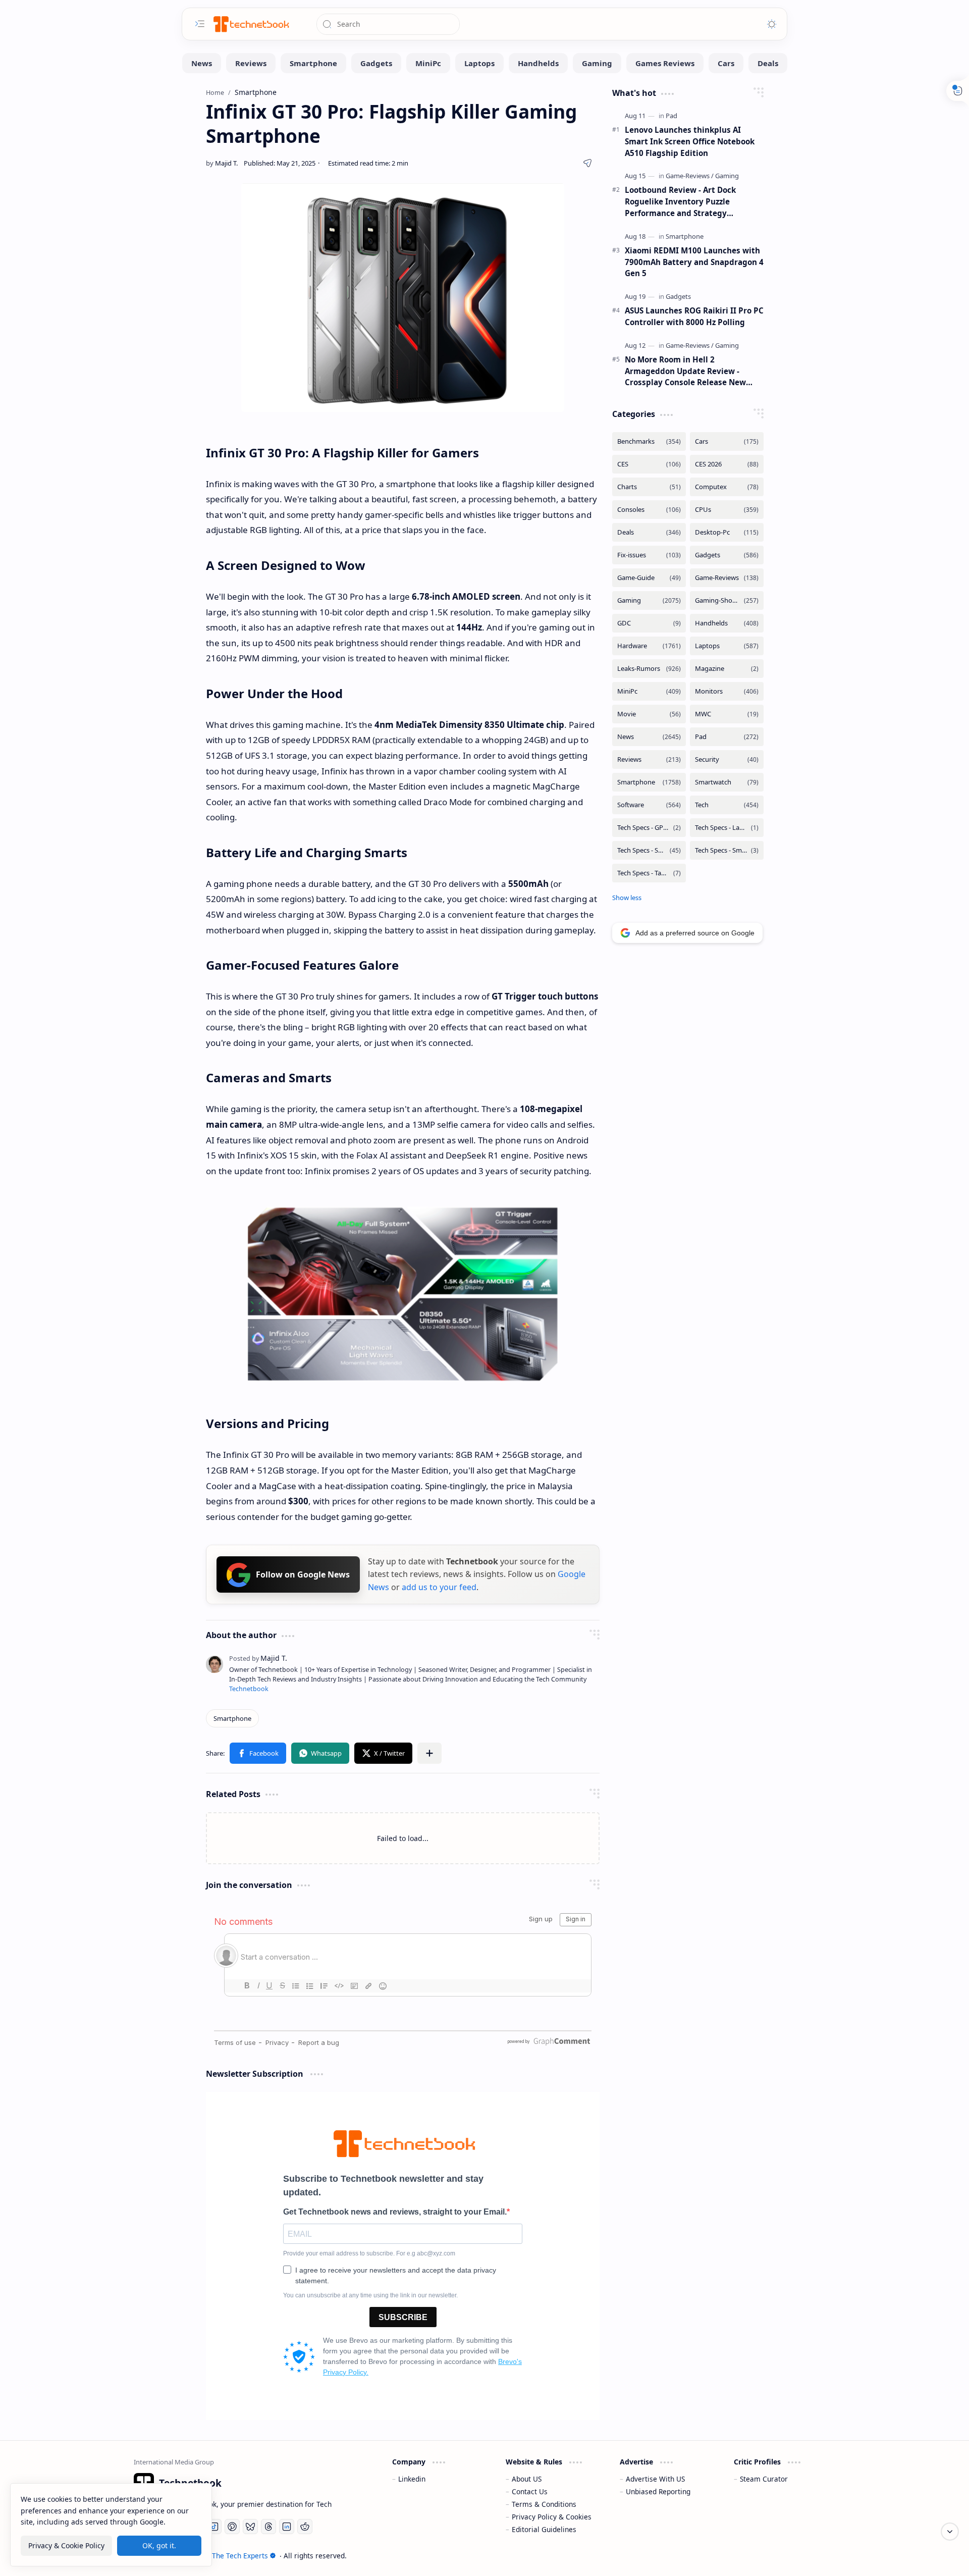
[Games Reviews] (665, 63)
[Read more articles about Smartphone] (685, 236)
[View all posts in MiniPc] (649, 691)
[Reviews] (251, 63)
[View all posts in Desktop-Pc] (727, 532)
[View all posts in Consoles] (649, 510)
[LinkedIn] (287, 2527)
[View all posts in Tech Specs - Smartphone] (649, 850)
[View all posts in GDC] (649, 623)
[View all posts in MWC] (727, 714)
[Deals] (768, 63)
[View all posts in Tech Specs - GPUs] (649, 828)
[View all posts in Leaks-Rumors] (649, 669)
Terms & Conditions (544, 2504)
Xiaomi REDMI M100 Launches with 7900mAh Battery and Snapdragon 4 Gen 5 (694, 262)
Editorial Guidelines (544, 2529)
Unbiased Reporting (658, 2491)
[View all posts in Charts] (649, 487)
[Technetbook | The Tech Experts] (250, 24)
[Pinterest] (232, 2527)
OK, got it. (159, 2545)
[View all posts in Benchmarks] (649, 441)
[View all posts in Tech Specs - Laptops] (727, 828)
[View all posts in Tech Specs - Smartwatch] (727, 850)
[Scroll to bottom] (950, 2532)
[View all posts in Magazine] (727, 669)
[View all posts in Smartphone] (649, 782)
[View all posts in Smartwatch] (727, 782)
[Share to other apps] (429, 1753)
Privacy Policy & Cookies (552, 2517)
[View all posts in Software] (649, 805)
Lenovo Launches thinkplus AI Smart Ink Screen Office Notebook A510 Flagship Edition (690, 141)
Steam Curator (764, 2479)
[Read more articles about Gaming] (727, 176)
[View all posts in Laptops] (727, 646)
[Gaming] (597, 63)
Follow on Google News (303, 1574)
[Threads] (268, 2527)
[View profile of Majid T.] (258, 1658)
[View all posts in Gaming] (649, 600)
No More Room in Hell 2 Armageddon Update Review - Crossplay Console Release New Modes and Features (685, 371)
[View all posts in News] (649, 737)
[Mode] (772, 24)
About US (527, 2479)
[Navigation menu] (200, 24)
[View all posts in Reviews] (649, 759)
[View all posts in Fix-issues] (649, 555)
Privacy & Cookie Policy (66, 2545)
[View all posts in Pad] (727, 737)
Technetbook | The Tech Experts (216, 2556)
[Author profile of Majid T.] (222, 163)
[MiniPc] (428, 63)
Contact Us (530, 2491)
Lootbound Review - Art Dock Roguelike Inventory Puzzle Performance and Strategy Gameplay (680, 202)
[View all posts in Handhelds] (727, 623)
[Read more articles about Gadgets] (678, 296)
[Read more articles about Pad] (671, 116)
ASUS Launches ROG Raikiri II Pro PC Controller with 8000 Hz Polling (694, 316)
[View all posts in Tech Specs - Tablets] (649, 873)
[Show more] (627, 898)
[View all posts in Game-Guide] (649, 578)
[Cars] (726, 63)
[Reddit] (305, 2527)
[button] (258, 1753)
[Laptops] (479, 63)
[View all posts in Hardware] (649, 646)
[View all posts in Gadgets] (727, 555)
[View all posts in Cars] (727, 441)
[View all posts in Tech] (727, 805)
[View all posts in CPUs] (727, 510)
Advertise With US (655, 2479)
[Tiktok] (214, 2527)
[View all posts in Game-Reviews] (727, 578)
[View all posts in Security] (727, 759)
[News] (202, 63)
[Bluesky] (250, 2527)
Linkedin (412, 2479)
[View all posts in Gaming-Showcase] (727, 600)
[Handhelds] (538, 63)
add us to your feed (439, 1588)
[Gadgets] (376, 63)
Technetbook (249, 1689)
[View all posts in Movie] (649, 714)
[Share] (587, 163)
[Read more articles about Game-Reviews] (690, 176)
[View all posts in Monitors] (727, 691)
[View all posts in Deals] (649, 532)
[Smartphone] (313, 63)
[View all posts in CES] (649, 464)
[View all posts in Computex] (727, 487)
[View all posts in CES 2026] (727, 464)
